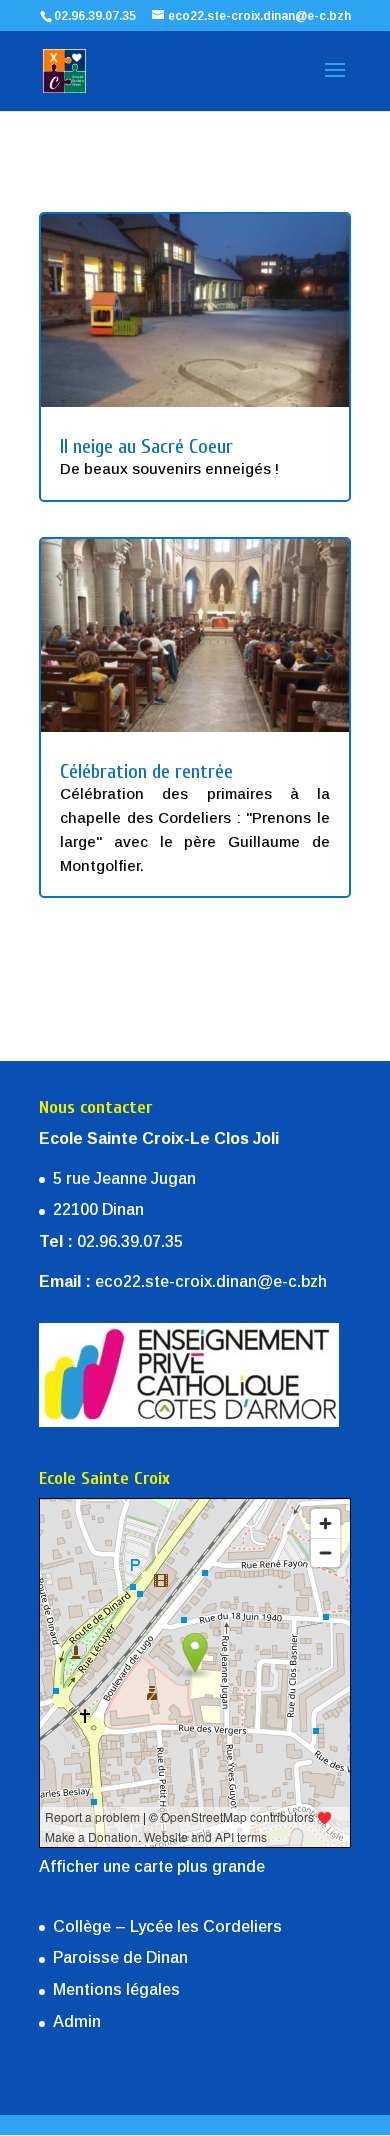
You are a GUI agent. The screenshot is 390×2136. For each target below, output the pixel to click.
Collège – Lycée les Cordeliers (167, 1926)
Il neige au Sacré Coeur (146, 446)
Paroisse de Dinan (120, 1957)
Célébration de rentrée (146, 771)
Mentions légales (116, 1989)
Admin (77, 2021)
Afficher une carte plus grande (152, 1866)
